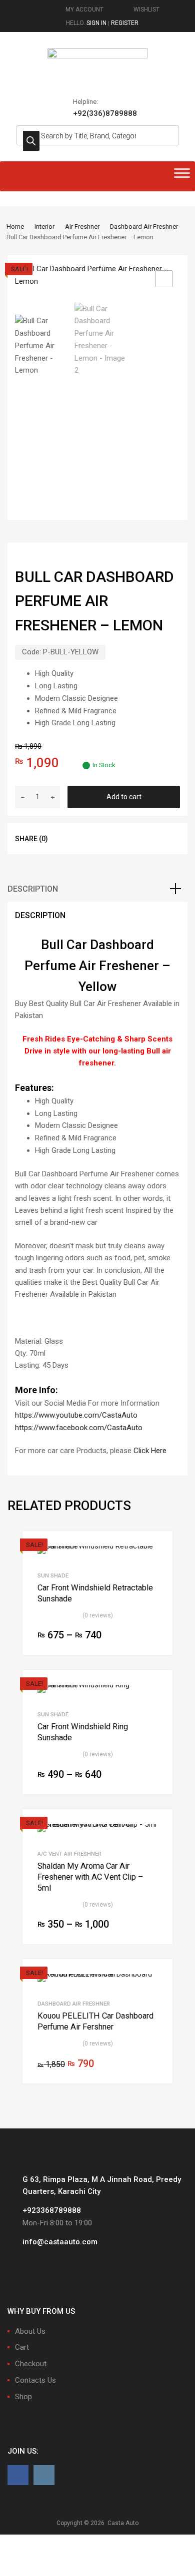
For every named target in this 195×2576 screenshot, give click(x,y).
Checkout (31, 2364)
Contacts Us (35, 2380)
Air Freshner (82, 227)
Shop (23, 2397)
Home (15, 227)
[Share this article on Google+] (102, 838)
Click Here (150, 1451)
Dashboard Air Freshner (144, 227)
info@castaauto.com (60, 2242)
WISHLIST (146, 9)
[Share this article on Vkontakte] (138, 838)
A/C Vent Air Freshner (69, 1854)
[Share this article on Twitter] (84, 838)
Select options (151, 1636)
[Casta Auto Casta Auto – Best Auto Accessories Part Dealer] (97, 56)
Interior (44, 227)
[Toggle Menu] (182, 176)
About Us (30, 2331)
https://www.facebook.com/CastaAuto (79, 1428)
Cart (22, 2347)
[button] (164, 279)
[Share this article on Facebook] (66, 838)
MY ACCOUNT (84, 9)
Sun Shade (53, 1575)
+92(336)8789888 (97, 113)
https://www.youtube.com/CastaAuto (76, 1415)
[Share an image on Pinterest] (120, 838)
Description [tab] (33, 889)
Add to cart (124, 797)
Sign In (96, 23)
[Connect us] (18, 2475)
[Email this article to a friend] (156, 838)
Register (125, 23)
